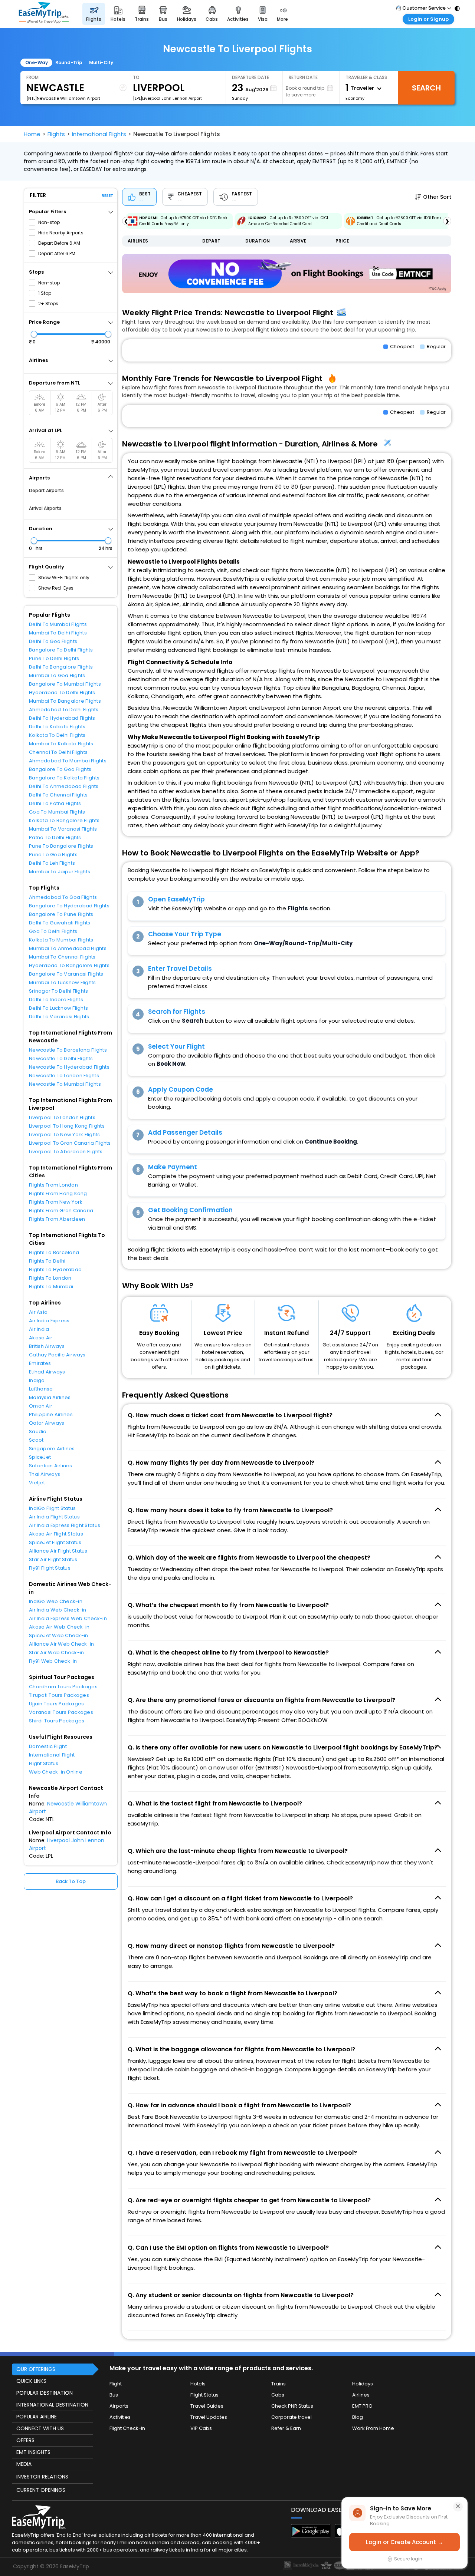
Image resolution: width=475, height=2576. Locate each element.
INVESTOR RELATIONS (42, 2477)
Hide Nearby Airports (61, 233)
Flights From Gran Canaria (61, 1211)
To (136, 77)
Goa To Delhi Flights (53, 931)
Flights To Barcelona (54, 1252)
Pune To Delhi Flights (54, 658)
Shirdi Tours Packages (57, 1721)
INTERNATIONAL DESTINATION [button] (52, 2405)
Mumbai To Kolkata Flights (61, 744)
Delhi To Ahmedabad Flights (64, 786)
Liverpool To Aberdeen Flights (66, 1152)
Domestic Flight (48, 1746)
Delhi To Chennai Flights (58, 795)
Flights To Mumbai (51, 1287)
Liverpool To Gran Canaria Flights (70, 1143)
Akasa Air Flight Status (56, 1534)
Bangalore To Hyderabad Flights (69, 906)
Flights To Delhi (47, 1261)
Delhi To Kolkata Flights (57, 727)
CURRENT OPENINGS (41, 2490)
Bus (114, 2395)
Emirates (40, 1363)
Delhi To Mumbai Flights (58, 624)
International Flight (52, 1755)
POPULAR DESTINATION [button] (45, 2393)
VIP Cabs (201, 2428)
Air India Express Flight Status (65, 1525)
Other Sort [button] (437, 197)
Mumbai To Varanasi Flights (63, 829)
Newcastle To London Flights (64, 1076)
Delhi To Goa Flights (53, 641)
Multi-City (101, 62)
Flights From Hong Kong (58, 1193)
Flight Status (44, 1763)
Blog (358, 2417)
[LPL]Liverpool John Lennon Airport (167, 98)
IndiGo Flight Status (52, 1508)
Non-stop (49, 222)
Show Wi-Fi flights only (64, 578)
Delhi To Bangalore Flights (61, 667)
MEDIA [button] (24, 2464)
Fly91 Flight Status (50, 1568)
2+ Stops (48, 304)
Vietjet (37, 1483)
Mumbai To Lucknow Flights (63, 982)
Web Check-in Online (56, 1772)
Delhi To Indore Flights (56, 1000)
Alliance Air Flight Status (58, 1551)
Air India (39, 1329)
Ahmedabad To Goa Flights (63, 897)
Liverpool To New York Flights (65, 1134)
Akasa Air (41, 1338)
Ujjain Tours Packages (56, 1704)
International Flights (99, 134)
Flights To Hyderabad (55, 1269)
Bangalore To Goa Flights (60, 769)
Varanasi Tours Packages (61, 1712)
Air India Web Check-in (58, 1610)
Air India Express (49, 1321)
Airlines (361, 2395)
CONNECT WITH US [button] (40, 2428)
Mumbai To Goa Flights (57, 675)
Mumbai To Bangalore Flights (65, 701)
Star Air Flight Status (53, 1559)
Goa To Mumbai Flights (57, 812)
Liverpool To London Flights (62, 1117)
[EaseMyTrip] (44, 14)
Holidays (363, 2384)
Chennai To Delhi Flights (58, 752)
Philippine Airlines (51, 1414)
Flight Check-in (127, 2428)
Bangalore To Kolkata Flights (64, 778)
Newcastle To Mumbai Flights (65, 1084)
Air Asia (38, 1312)
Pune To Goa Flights (53, 855)
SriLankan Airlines (51, 1466)
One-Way (37, 62)
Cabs (278, 2395)
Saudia (38, 1432)
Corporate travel (291, 2417)
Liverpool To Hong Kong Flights (67, 1126)
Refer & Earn (286, 2428)
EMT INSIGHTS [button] (33, 2452)
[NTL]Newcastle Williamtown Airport (63, 98)
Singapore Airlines (52, 1449)
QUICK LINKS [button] (31, 2381)
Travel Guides (207, 2406)
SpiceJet (40, 1457)
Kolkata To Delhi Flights (57, 735)
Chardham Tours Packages (63, 1687)
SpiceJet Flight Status (55, 1542)
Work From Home (373, 2428)
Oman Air (41, 1406)
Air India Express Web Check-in (68, 1618)
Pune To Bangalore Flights (61, 846)
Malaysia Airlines (50, 1397)
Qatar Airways (47, 1423)
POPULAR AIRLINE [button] (37, 2417)
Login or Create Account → (404, 2542)
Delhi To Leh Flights (52, 863)
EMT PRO (362, 2406)
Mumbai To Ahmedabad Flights (68, 948)
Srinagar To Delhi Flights (59, 991)
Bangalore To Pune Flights (61, 914)
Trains (279, 2384)
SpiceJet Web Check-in (58, 1635)
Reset (107, 196)
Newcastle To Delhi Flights (61, 1058)
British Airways (47, 1346)
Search (426, 88)
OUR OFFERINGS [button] (36, 2369)
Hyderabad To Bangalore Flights (69, 965)
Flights (56, 134)
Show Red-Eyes (56, 588)
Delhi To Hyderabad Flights (62, 718)
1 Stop (45, 293)
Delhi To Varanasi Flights (59, 1017)
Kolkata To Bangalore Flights (64, 820)
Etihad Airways (47, 1372)
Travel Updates (209, 2417)
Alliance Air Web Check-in (62, 1644)
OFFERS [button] (25, 2440)
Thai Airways (45, 1474)
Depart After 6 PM (57, 253)
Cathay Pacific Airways (57, 1355)
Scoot (36, 1440)
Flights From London (53, 1185)
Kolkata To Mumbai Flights (61, 940)
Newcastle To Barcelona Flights (68, 1050)
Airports (119, 2406)
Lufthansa (41, 1389)
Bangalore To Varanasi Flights (66, 974)
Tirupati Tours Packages (59, 1695)
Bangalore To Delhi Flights (61, 650)
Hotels (198, 2384)
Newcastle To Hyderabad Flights (69, 1067)
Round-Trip (69, 62)
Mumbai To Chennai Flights (62, 957)
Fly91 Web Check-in (53, 1661)
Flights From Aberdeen (57, 1219)
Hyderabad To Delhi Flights (62, 692)
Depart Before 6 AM (59, 243)
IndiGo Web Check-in (56, 1601)
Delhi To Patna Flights (55, 803)
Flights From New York (56, 1202)
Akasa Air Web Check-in (59, 1627)
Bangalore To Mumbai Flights (65, 684)
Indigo (37, 1380)
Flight (116, 2384)
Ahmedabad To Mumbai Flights (68, 761)
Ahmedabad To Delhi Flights (64, 710)
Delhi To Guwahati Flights (60, 923)
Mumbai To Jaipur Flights (60, 872)
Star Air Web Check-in (56, 1653)
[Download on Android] (311, 2535)
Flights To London (50, 1278)
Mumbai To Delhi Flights (58, 633)
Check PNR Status (292, 2406)
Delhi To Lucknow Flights (58, 1008)
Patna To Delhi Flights (55, 837)
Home (32, 134)
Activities (120, 2417)
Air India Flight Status (54, 1517)
